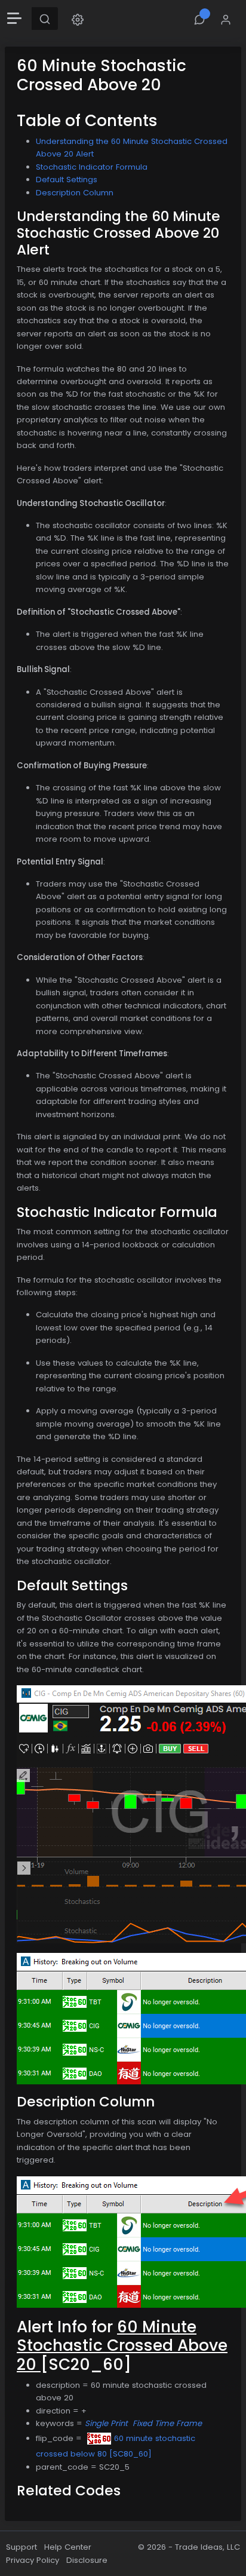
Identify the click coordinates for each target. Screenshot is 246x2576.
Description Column (75, 193)
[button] (78, 19)
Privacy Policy (33, 2560)
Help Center (68, 2547)
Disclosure (87, 2560)
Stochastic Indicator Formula (92, 167)
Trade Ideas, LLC (207, 2547)
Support (21, 2547)
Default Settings (67, 180)
